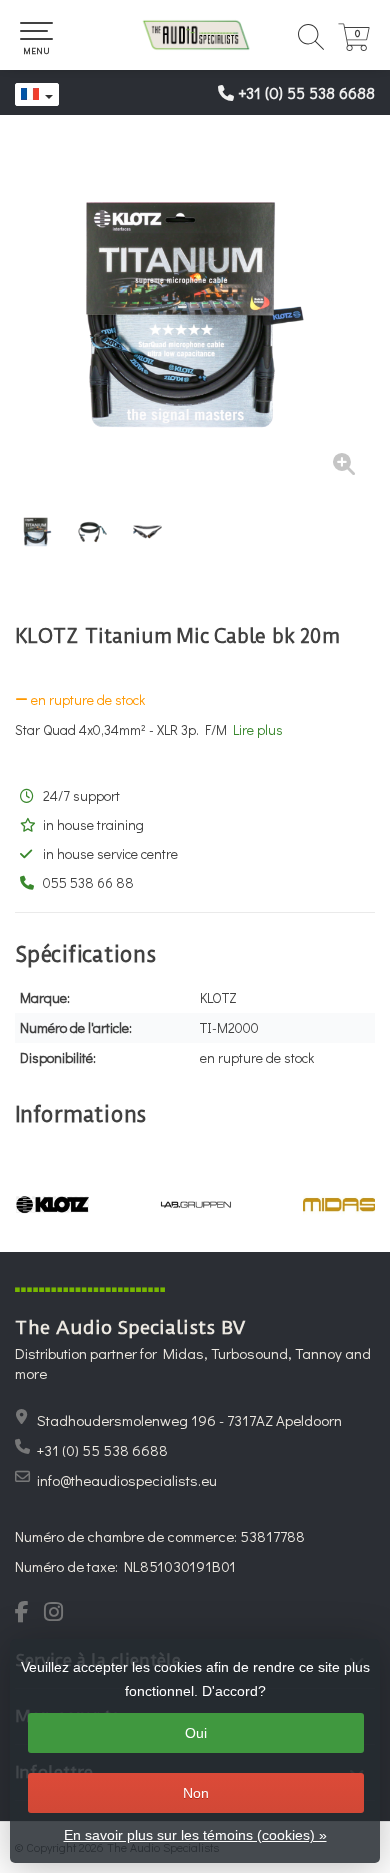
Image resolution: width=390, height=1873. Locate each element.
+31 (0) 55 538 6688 (306, 92)
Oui (196, 1733)
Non (196, 1793)
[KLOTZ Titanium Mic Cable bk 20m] (195, 315)
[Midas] (339, 1204)
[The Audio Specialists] (195, 35)
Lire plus (258, 729)
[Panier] (354, 45)
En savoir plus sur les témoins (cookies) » (195, 1835)
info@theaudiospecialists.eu (127, 1480)
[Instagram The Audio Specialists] (59, 1614)
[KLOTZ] (52, 1204)
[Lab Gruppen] (195, 1204)
